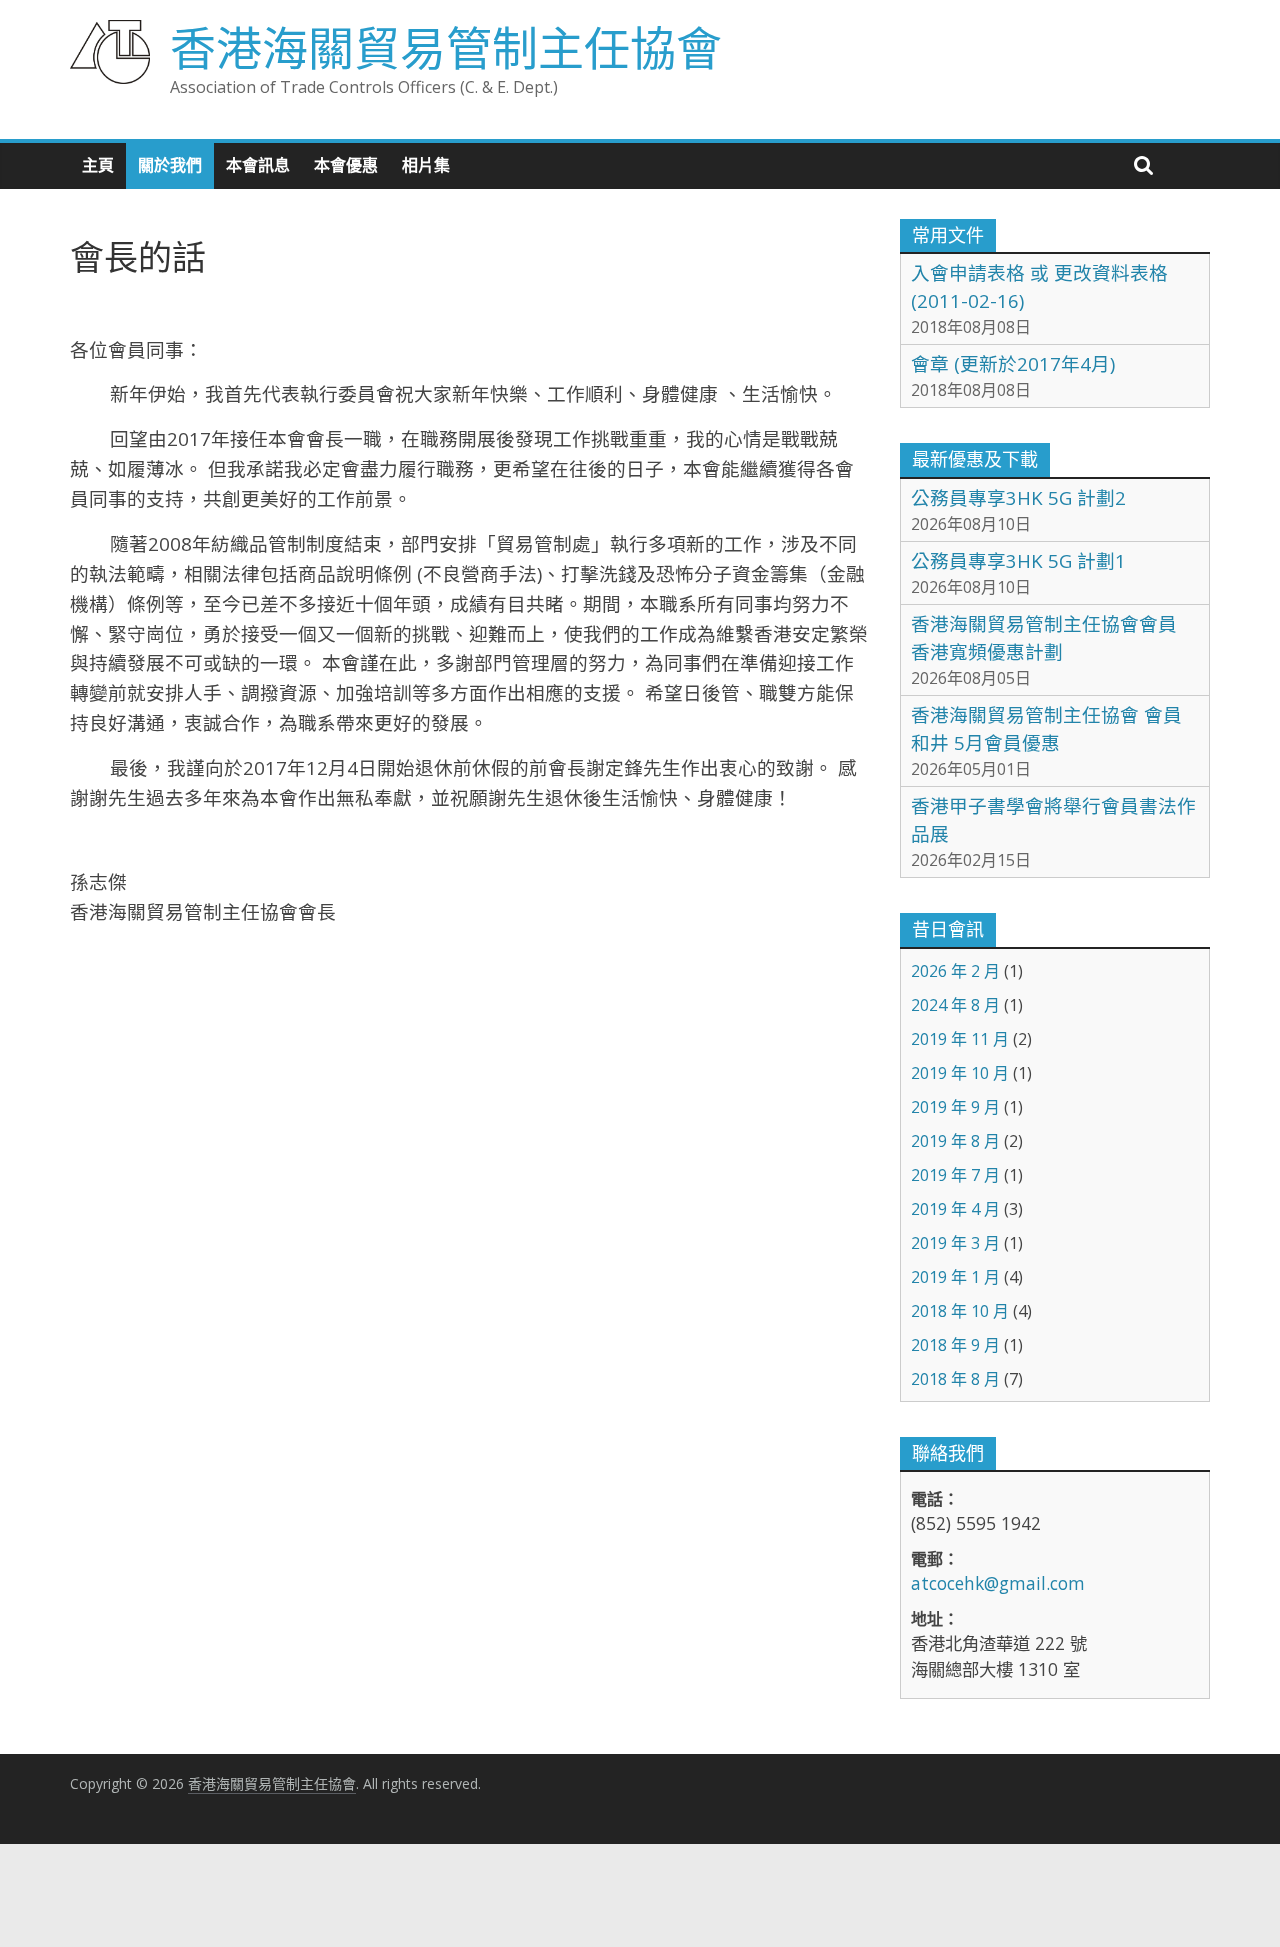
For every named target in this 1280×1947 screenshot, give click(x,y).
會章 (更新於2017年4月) (1013, 363)
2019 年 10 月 (960, 1073)
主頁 (98, 165)
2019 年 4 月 (955, 1209)
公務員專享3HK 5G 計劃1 (1018, 560)
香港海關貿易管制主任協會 (446, 47)
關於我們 (170, 165)
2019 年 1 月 (955, 1277)
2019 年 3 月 (955, 1243)
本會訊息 (258, 165)
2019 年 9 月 (955, 1107)
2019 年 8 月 (955, 1141)
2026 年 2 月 (955, 971)
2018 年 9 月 (955, 1345)
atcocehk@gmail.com (998, 1583)
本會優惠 (346, 165)
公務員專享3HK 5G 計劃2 (1018, 497)
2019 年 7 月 (955, 1175)
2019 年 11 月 (960, 1039)
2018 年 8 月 (955, 1379)
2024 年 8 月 (955, 1005)
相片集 (426, 165)
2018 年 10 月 (960, 1311)
